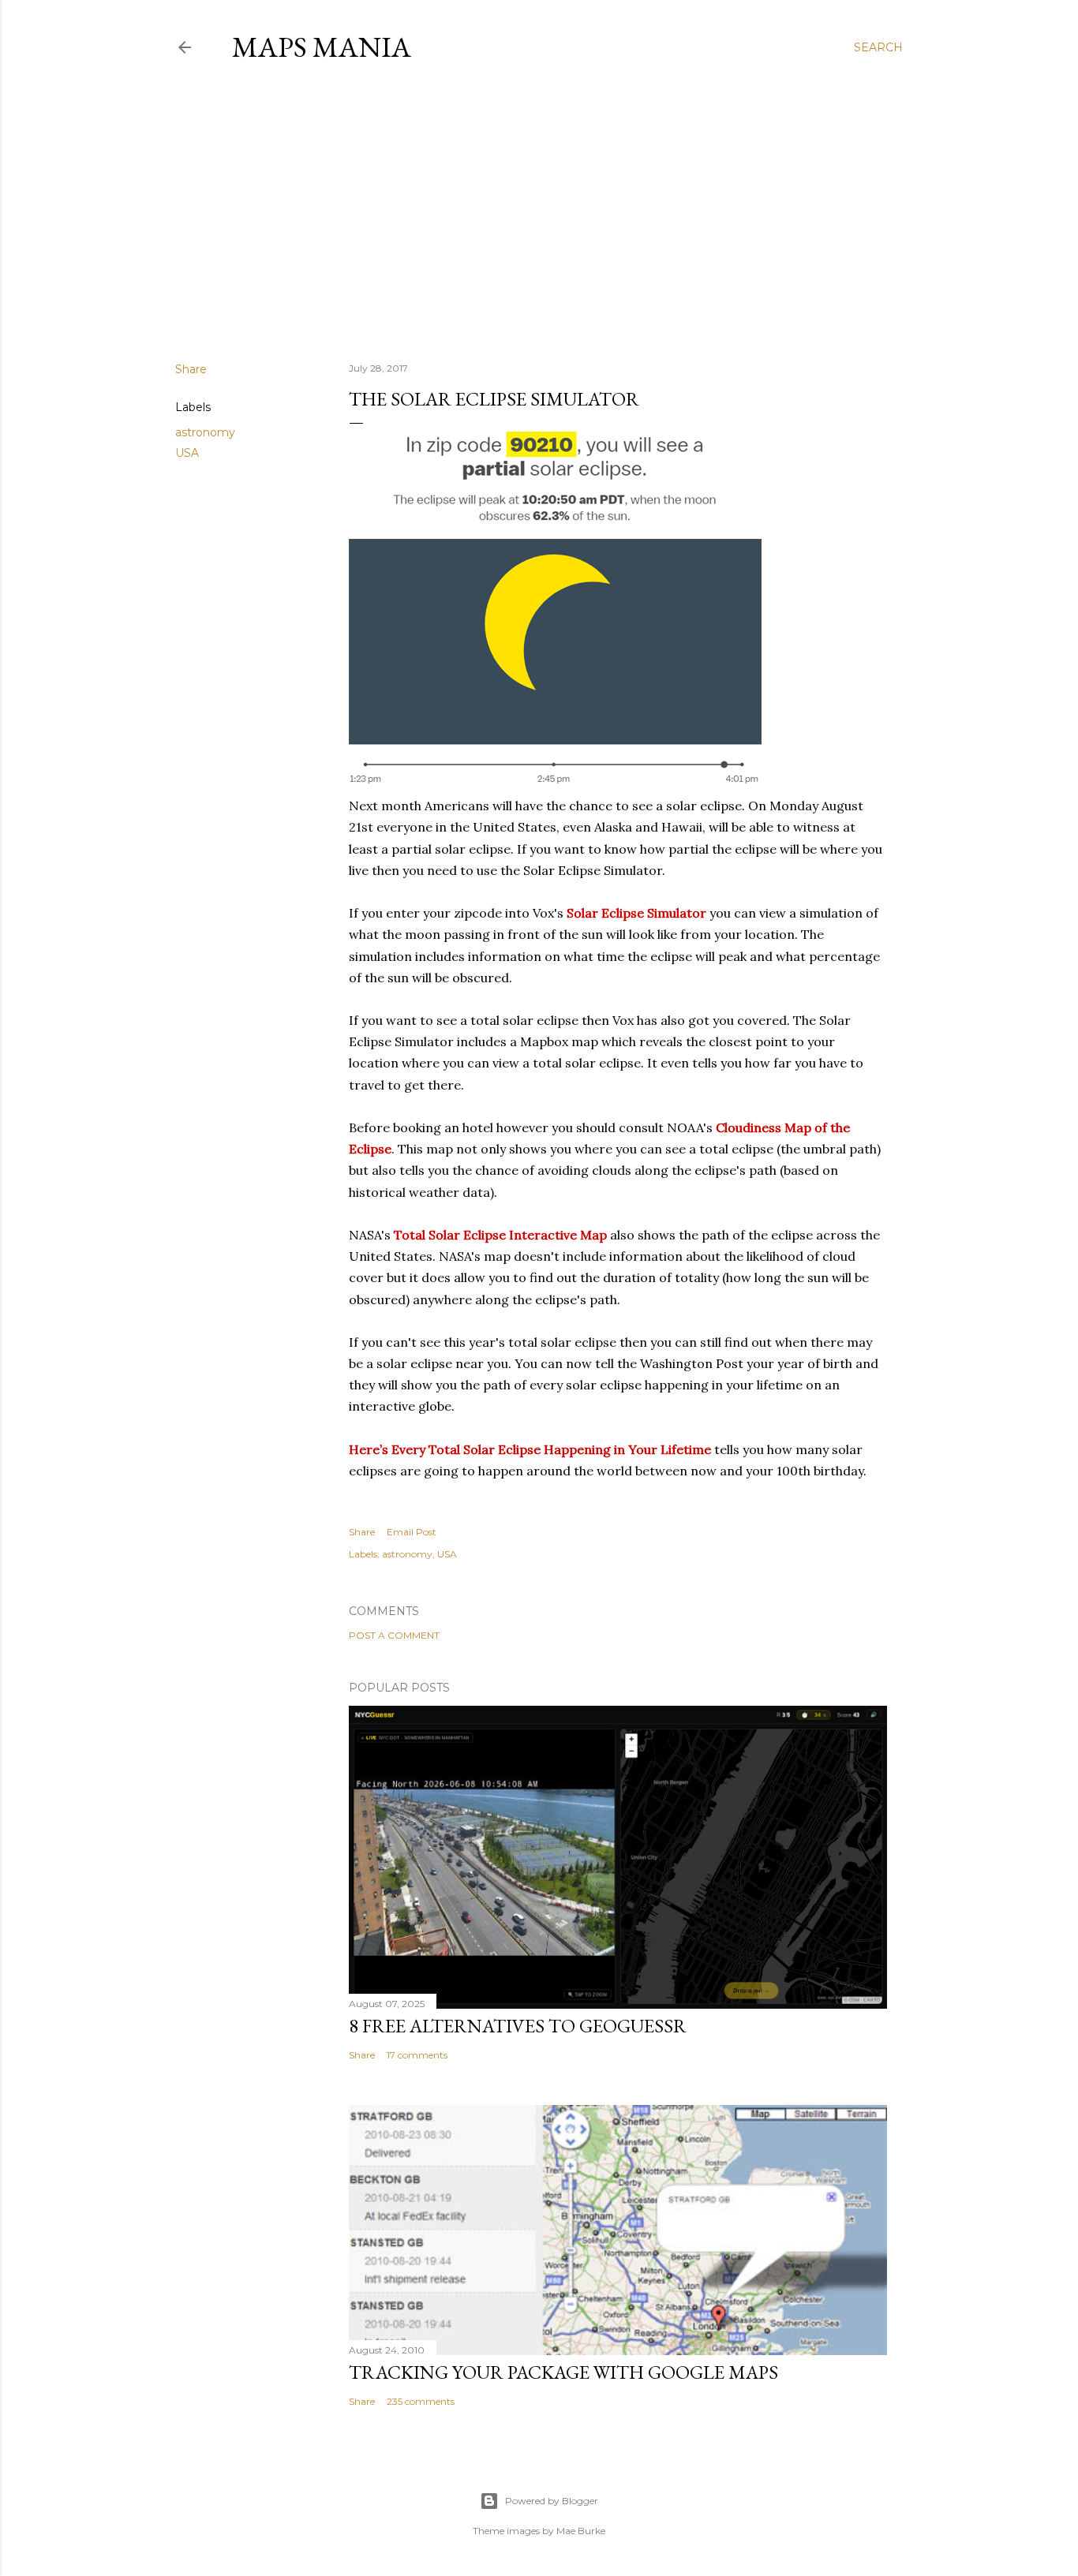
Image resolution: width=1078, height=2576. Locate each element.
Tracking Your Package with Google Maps (563, 2372)
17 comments (417, 2055)
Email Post (412, 1532)
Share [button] (191, 369)
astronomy (205, 432)
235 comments (421, 2401)
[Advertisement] (539, 212)
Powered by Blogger (552, 2501)
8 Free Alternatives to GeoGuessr (518, 2026)
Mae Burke (581, 2531)
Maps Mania (322, 47)
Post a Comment (394, 1635)
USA (187, 453)
